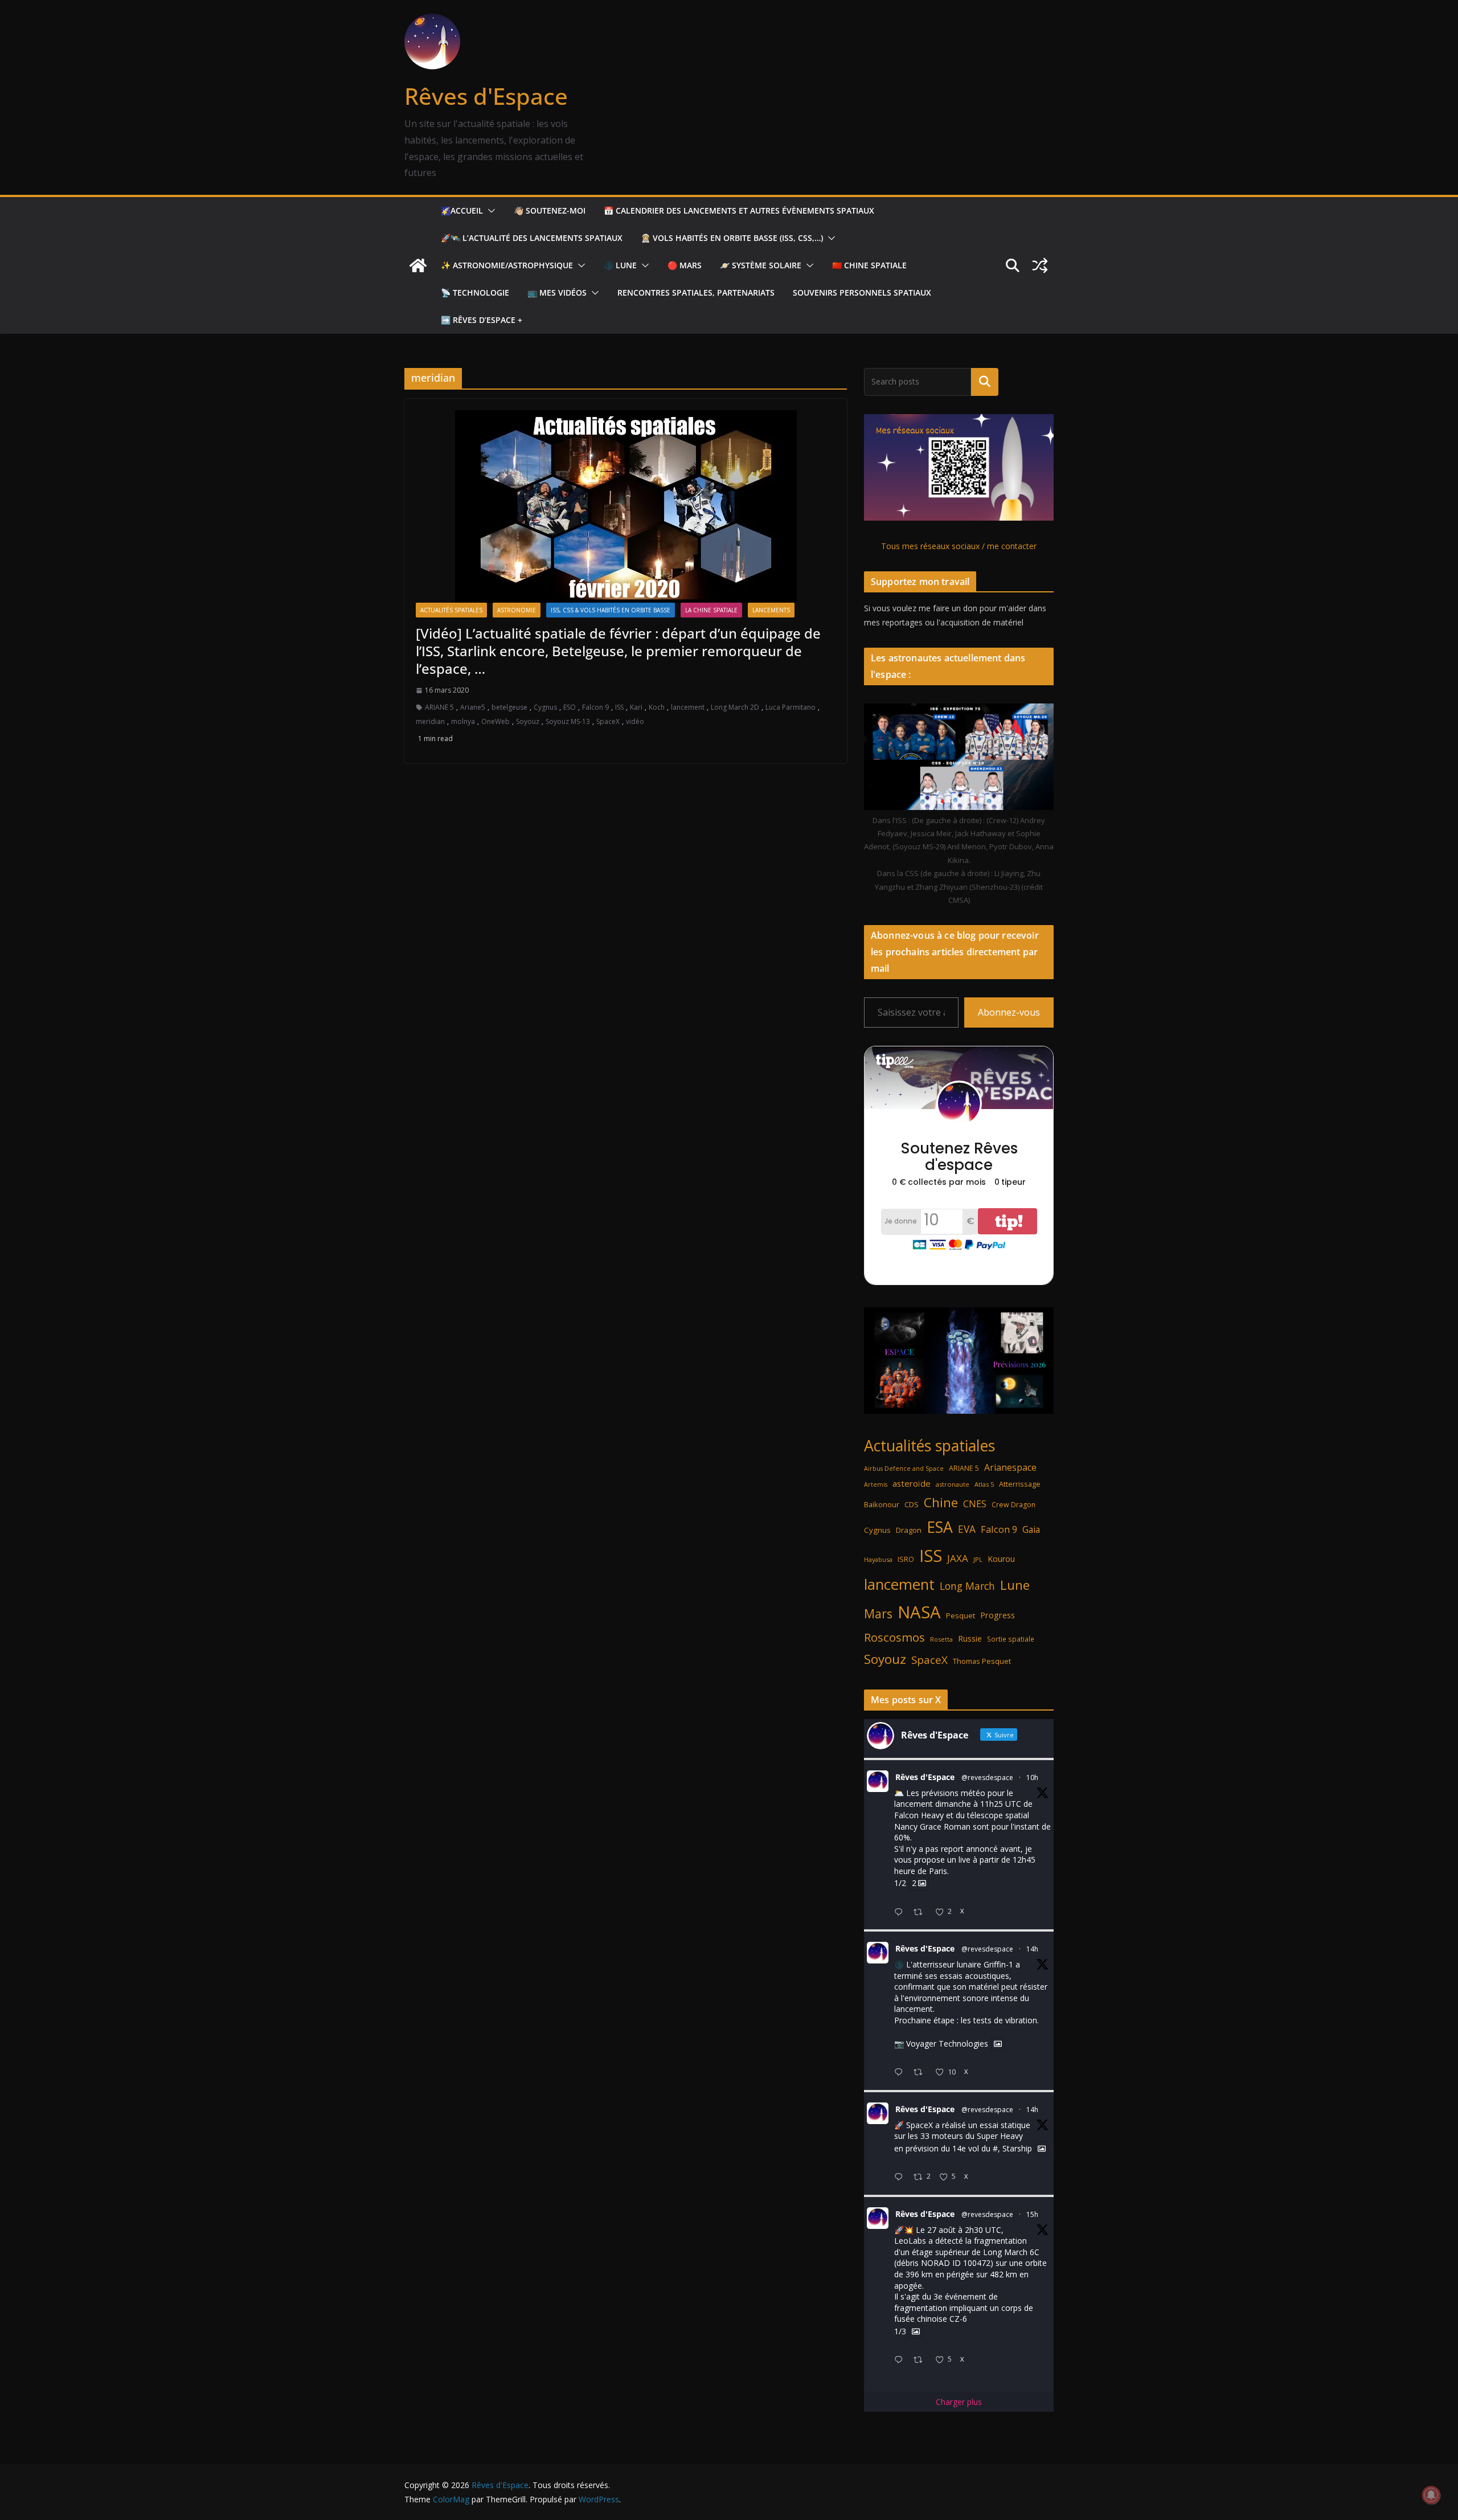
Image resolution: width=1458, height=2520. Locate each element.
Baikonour (882, 1504)
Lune (1015, 1585)
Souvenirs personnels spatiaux (862, 292)
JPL (978, 1559)
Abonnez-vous (1009, 1012)
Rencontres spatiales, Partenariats (696, 292)
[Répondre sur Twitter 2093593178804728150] (901, 2360)
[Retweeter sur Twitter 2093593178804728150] (921, 2360)
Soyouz (528, 721)
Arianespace (1010, 1467)
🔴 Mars (685, 265)
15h (1032, 2214)
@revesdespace (987, 1778)
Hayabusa (878, 1559)
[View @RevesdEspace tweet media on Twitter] (998, 2044)
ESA (940, 1527)
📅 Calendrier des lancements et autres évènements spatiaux (739, 210)
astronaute (953, 1484)
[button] (489, 211)
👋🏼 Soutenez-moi (550, 210)
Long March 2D (735, 707)
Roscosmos (894, 1637)
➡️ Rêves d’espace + (482, 320)
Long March (967, 1586)
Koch (657, 707)
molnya (463, 721)
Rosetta (941, 1639)
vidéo (635, 721)
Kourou (1001, 1559)
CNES (975, 1504)
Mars (878, 1613)
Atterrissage (1020, 1484)
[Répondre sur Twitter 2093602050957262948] (901, 2073)
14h (1032, 1949)
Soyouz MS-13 (568, 721)
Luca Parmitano (791, 707)
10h (1032, 1778)
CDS (912, 1504)
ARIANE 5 (439, 707)
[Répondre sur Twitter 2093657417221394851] (901, 1913)
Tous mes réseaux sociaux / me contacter (959, 546)
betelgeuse (509, 707)
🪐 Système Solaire (761, 265)
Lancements (771, 610)
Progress (998, 1615)
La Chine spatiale (711, 610)
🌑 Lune (620, 265)
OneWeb (495, 721)
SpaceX (608, 721)
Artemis (876, 1484)
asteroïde (912, 1483)
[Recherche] (985, 382)
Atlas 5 (984, 1484)
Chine (941, 1502)
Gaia (1031, 1529)
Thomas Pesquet (982, 1661)
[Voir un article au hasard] (1040, 265)
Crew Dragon (1013, 1505)
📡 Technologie (475, 292)
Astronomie (517, 610)
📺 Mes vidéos (557, 292)
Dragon (909, 1530)
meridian (430, 721)
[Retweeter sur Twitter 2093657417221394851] (921, 1913)
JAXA (958, 1558)
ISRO (906, 1559)
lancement (688, 707)
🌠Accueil (462, 210)
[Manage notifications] (1431, 2495)
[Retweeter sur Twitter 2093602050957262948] (921, 2073)
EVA (967, 1529)
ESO (570, 707)
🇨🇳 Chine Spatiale (869, 265)
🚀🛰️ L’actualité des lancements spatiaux (532, 238)
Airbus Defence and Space (904, 1468)
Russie (970, 1639)
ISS (619, 707)
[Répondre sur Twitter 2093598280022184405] (901, 2177)
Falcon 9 (595, 707)
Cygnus (545, 707)
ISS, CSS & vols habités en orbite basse (611, 610)
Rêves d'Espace (486, 96)
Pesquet (961, 1615)
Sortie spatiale (1011, 1639)
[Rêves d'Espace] (418, 265)
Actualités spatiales (451, 610)
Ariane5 (473, 707)
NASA (919, 1612)
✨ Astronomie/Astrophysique (507, 265)
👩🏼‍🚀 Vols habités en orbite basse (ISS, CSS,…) (732, 238)
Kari (636, 707)
